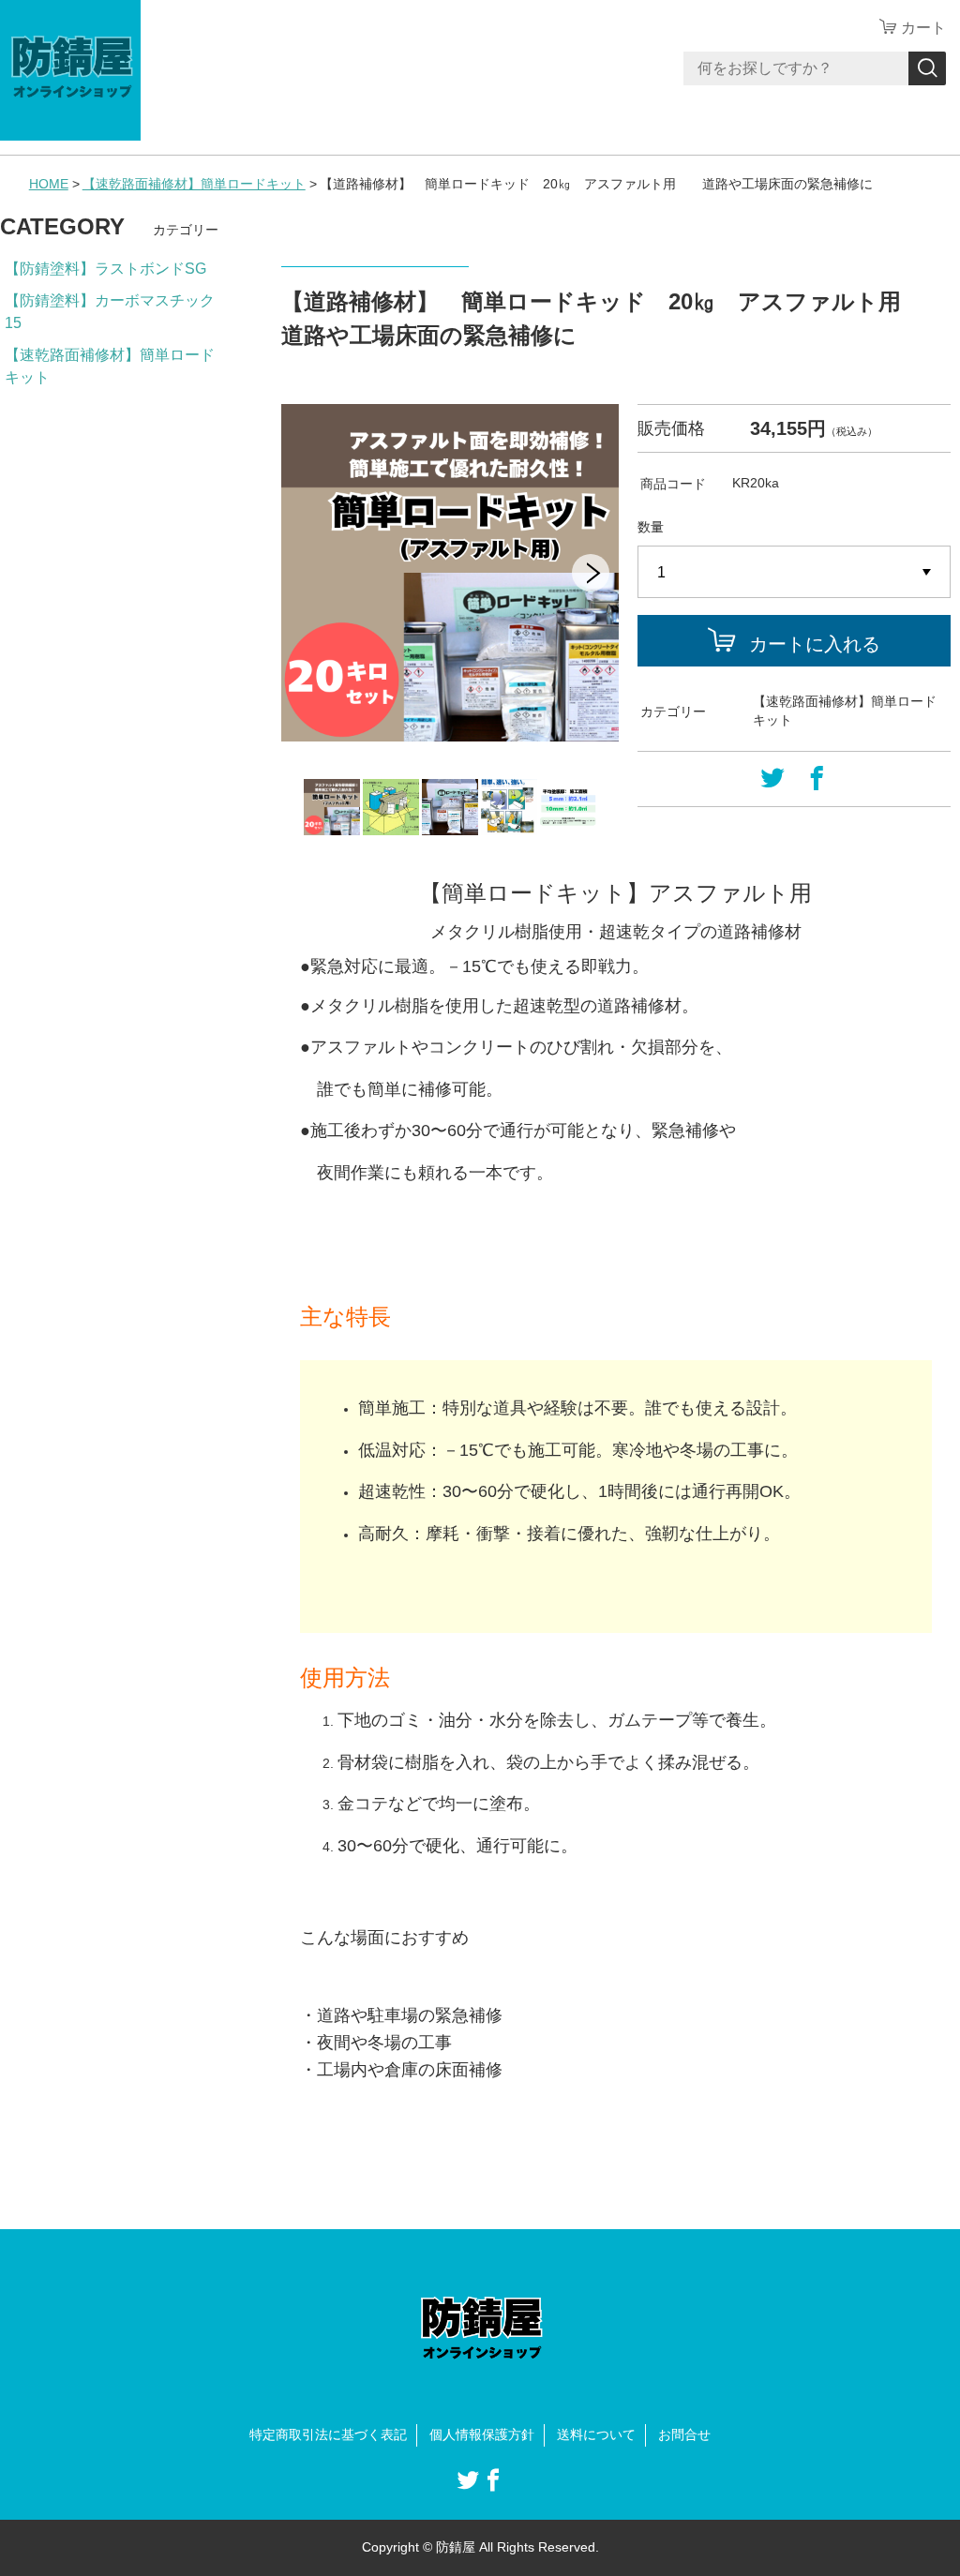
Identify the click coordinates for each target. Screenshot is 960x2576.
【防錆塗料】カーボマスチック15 (110, 312)
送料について (596, 2434)
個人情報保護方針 (482, 2434)
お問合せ (684, 2434)
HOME (49, 184)
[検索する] (927, 68)
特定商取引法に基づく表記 (328, 2434)
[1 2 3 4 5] (794, 573)
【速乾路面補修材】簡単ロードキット (194, 184)
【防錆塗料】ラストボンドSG (105, 269)
